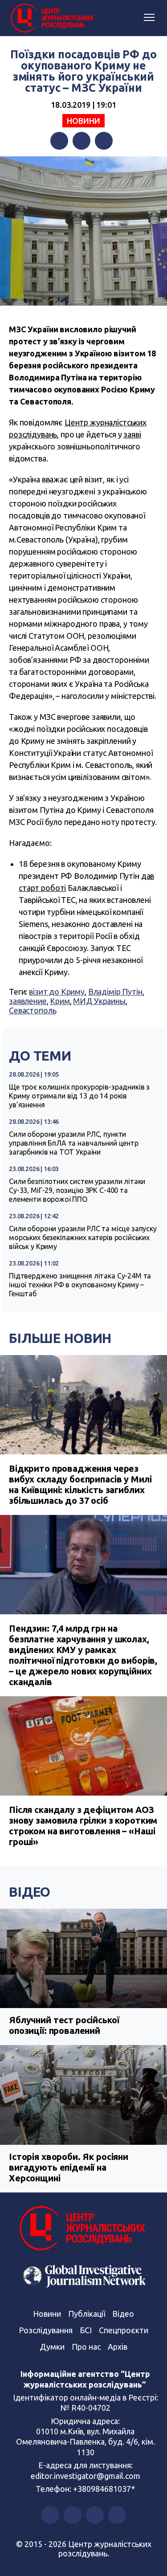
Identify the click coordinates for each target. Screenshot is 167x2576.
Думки (52, 2347)
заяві (132, 434)
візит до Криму (57, 992)
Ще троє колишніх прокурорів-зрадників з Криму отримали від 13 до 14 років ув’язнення (79, 1096)
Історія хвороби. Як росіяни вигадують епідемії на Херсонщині (69, 2167)
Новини (83, 121)
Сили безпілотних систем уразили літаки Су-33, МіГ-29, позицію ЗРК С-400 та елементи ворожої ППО (77, 1190)
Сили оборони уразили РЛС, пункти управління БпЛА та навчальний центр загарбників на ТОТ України (74, 1143)
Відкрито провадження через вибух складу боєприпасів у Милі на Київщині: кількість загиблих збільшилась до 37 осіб (80, 1484)
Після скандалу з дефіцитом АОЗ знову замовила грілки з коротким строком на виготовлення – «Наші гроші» (83, 1826)
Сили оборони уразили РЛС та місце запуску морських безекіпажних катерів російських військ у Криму (83, 1237)
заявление (28, 1001)
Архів (118, 2347)
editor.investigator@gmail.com (86, 2476)
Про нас (86, 2347)
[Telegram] (104, 141)
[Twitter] (81, 141)
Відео (30, 1892)
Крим (60, 1001)
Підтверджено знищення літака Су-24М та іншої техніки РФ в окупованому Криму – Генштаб (80, 1285)
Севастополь (33, 1010)
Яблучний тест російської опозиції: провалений (64, 2025)
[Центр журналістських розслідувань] (51, 18)
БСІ (86, 2330)
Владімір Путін (115, 992)
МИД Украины (99, 1001)
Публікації (87, 2314)
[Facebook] (59, 141)
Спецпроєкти (124, 2330)
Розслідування (46, 2330)
